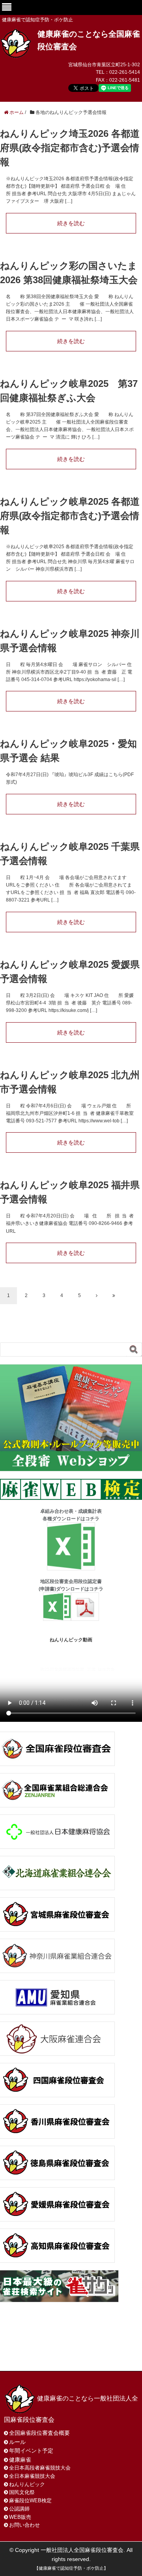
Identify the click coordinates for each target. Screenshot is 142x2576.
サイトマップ (30, 2355)
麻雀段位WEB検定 (30, 2500)
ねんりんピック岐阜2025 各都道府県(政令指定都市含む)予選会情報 (70, 516)
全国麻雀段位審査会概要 (39, 2433)
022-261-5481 (125, 80)
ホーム (23, 2346)
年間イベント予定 (31, 2451)
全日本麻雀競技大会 (32, 2476)
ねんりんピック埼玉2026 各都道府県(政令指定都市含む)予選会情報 (70, 148)
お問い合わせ (66, 2346)
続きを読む (71, 223)
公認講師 (19, 2509)
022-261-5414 (125, 72)
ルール (17, 2442)
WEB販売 (20, 2517)
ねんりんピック (27, 2484)
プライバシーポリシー (92, 2355)
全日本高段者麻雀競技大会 (40, 2468)
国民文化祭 (22, 2492)
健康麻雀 (20, 2460)
